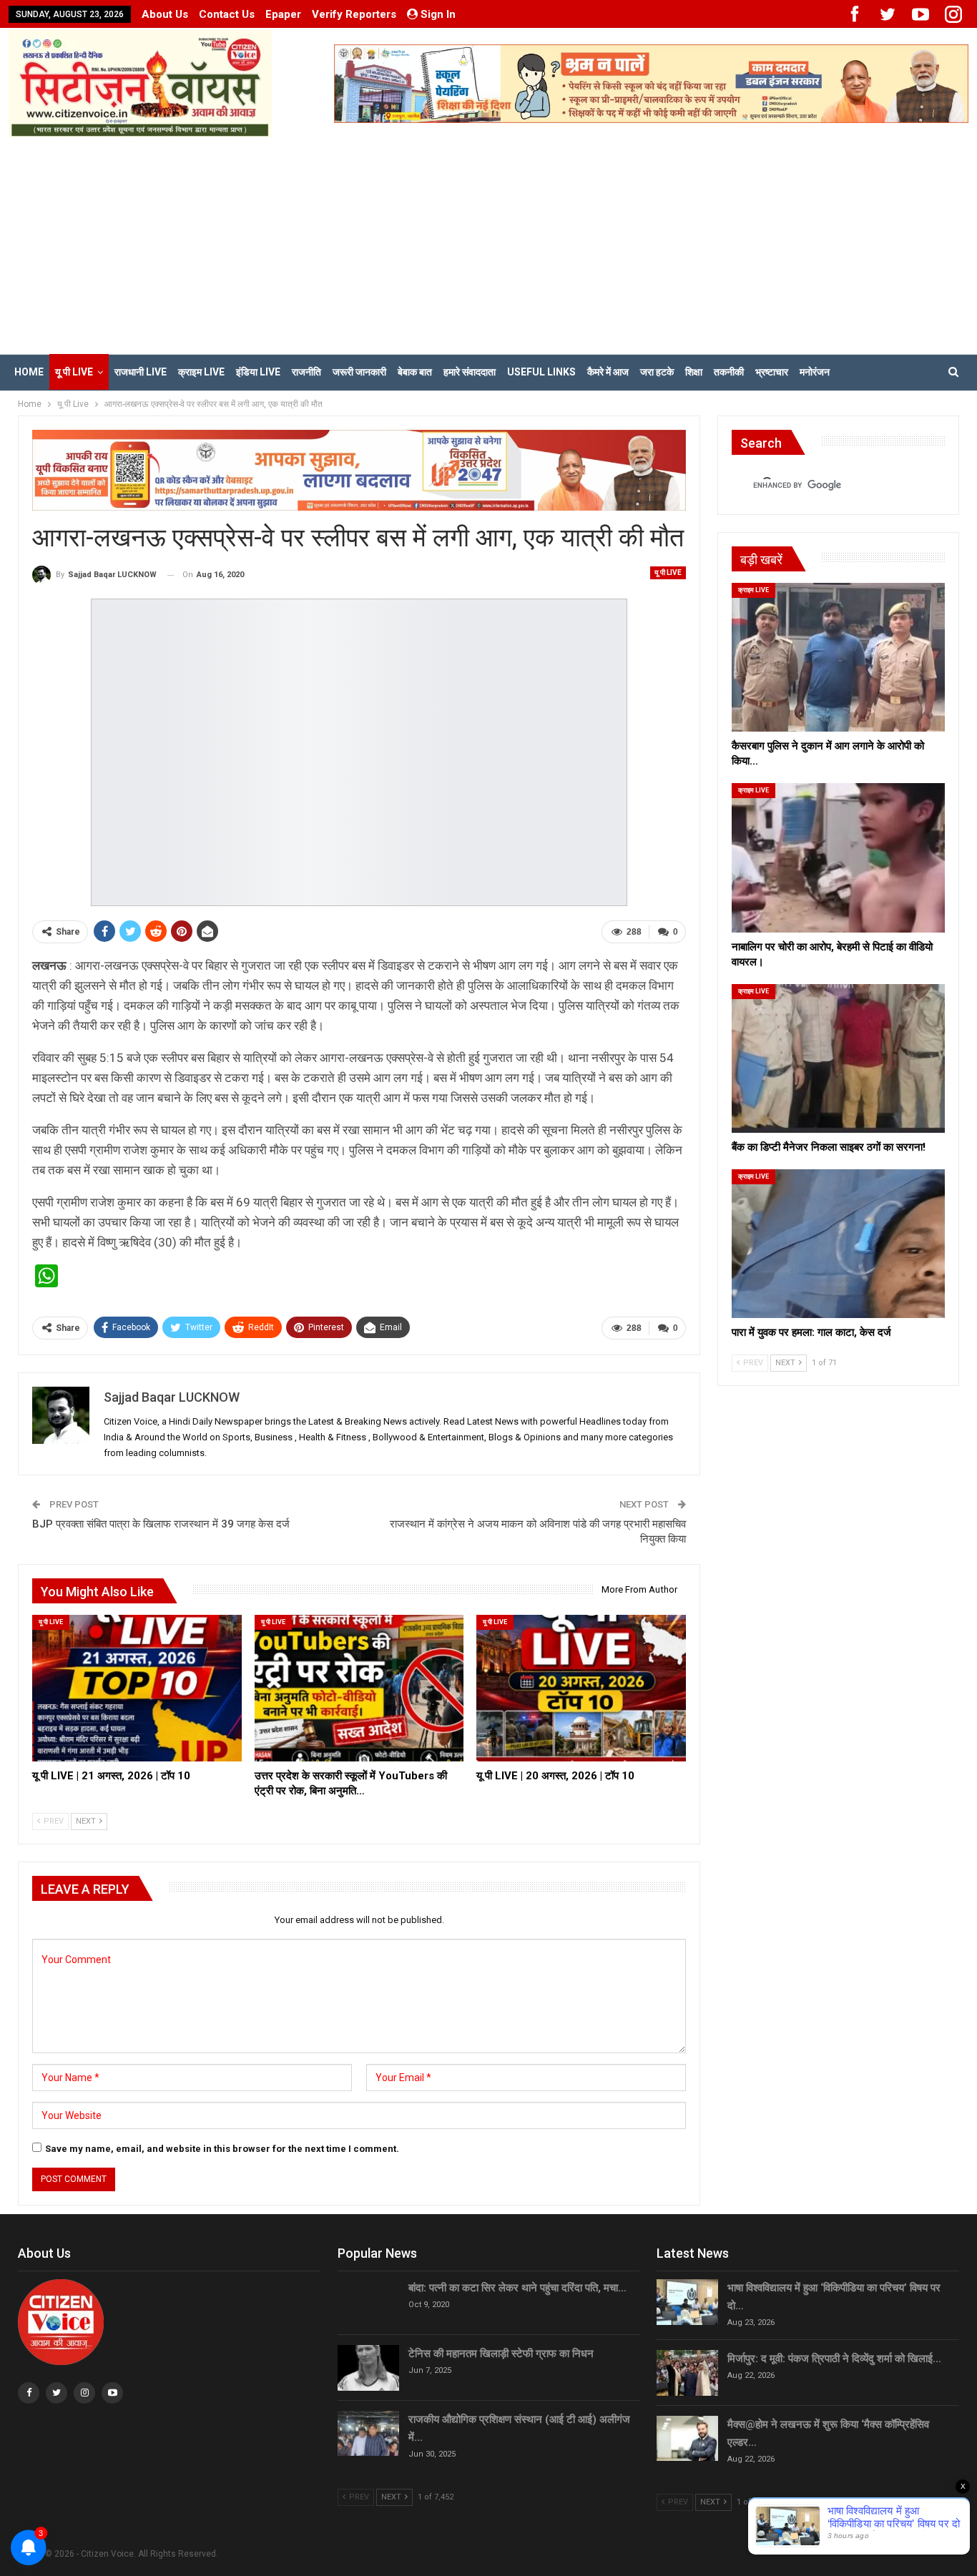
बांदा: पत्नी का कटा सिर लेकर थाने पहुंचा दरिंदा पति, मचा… (517, 2288)
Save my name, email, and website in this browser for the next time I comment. (222, 2149)
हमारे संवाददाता (470, 372)
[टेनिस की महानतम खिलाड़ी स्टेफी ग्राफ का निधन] (368, 2368)
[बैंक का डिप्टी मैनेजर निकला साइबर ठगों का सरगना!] (838, 1058)
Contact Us (227, 14)
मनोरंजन (815, 372)
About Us (165, 14)
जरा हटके (657, 372)
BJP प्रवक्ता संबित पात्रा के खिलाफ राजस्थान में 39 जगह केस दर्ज (161, 1524)
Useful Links (541, 372)
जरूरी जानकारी (359, 372)
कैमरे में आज (608, 372)
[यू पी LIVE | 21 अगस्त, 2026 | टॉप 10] (137, 1688)
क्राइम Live (201, 372)
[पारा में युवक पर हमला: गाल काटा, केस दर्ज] (838, 1244)
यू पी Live (74, 372)
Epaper (283, 14)
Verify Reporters (354, 14)
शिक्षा (694, 372)
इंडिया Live (258, 372)
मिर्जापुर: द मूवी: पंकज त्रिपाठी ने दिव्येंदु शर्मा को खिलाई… (834, 2359)
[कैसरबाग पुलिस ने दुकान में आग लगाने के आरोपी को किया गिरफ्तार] (838, 657)
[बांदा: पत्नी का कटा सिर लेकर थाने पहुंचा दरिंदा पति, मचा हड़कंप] (368, 2302)
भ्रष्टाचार (772, 372)
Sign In (438, 14)
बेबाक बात (415, 372)
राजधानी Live (141, 372)
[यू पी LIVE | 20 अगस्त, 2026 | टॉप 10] (581, 1688)
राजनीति (306, 372)
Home (29, 372)
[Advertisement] (488, 245)
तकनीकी (729, 372)
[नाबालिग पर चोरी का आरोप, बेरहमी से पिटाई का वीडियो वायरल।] (838, 857)
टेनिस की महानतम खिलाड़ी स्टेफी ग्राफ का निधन (501, 2354)
